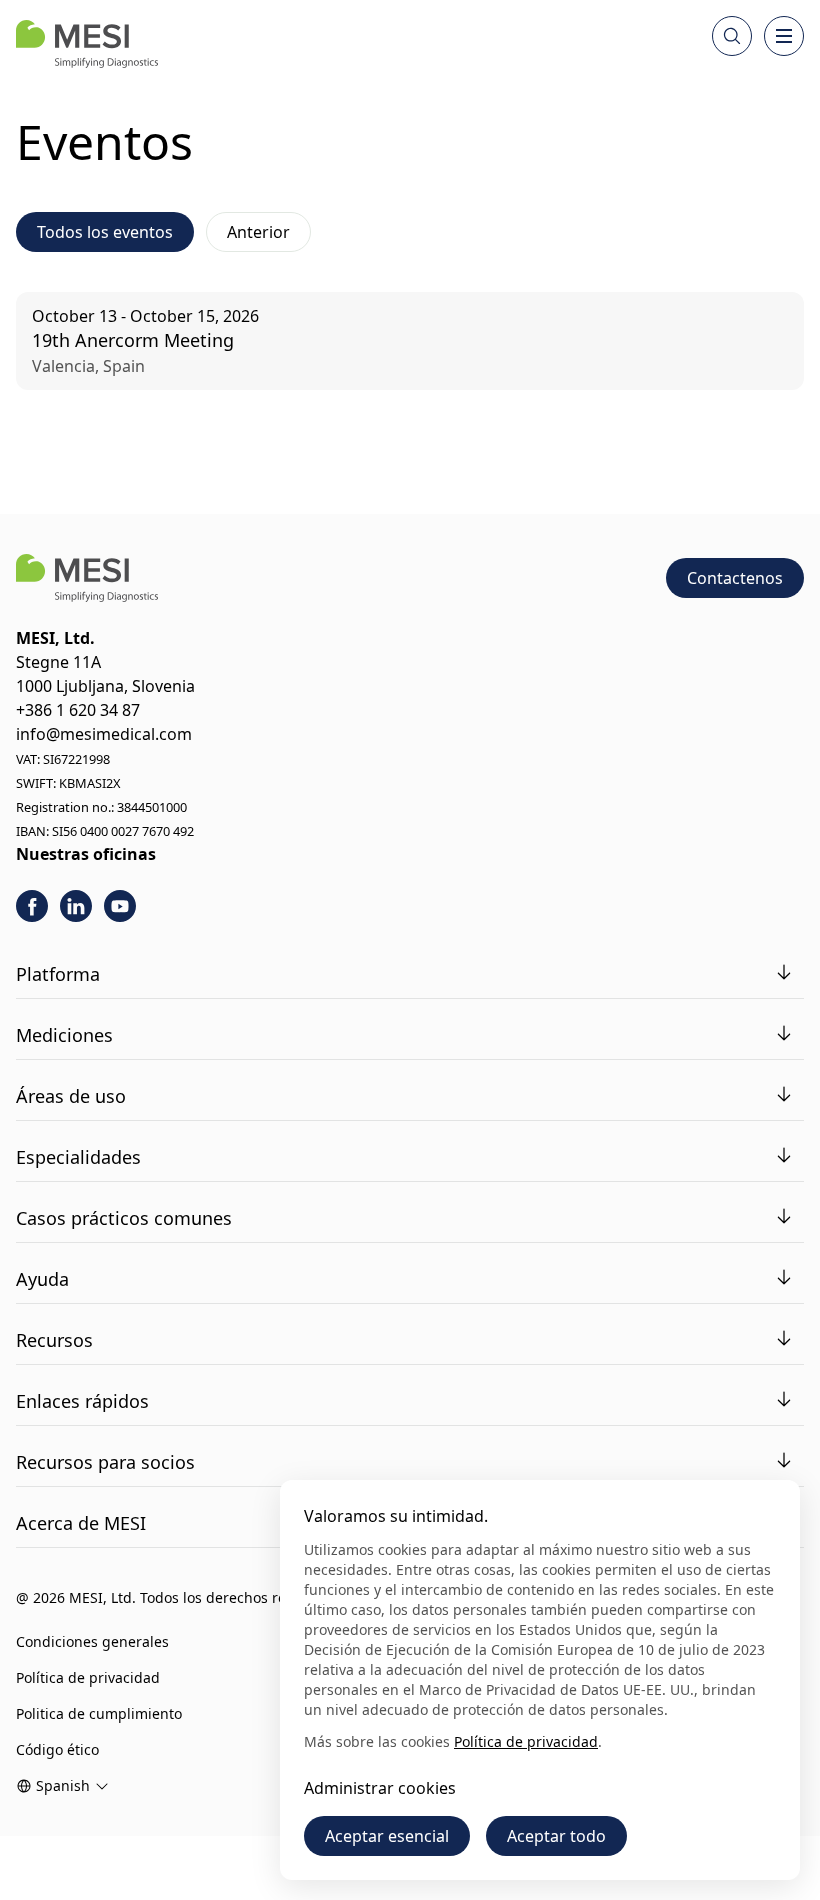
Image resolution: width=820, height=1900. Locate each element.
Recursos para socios (105, 1462)
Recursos (54, 1340)
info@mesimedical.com (104, 734)
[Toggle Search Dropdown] (732, 36)
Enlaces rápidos (82, 1401)
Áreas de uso (71, 1096)
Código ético (57, 1749)
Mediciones (64, 1035)
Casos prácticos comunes (124, 1218)
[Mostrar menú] (784, 36)
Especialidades (78, 1157)
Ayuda (42, 1279)
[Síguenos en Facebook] (32, 906)
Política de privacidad (88, 1677)
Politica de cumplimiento (99, 1713)
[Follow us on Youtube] (120, 906)
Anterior (258, 232)
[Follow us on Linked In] (76, 906)
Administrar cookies (380, 1788)
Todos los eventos (105, 232)
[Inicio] (87, 44)
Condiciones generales (92, 1641)
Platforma (58, 974)
